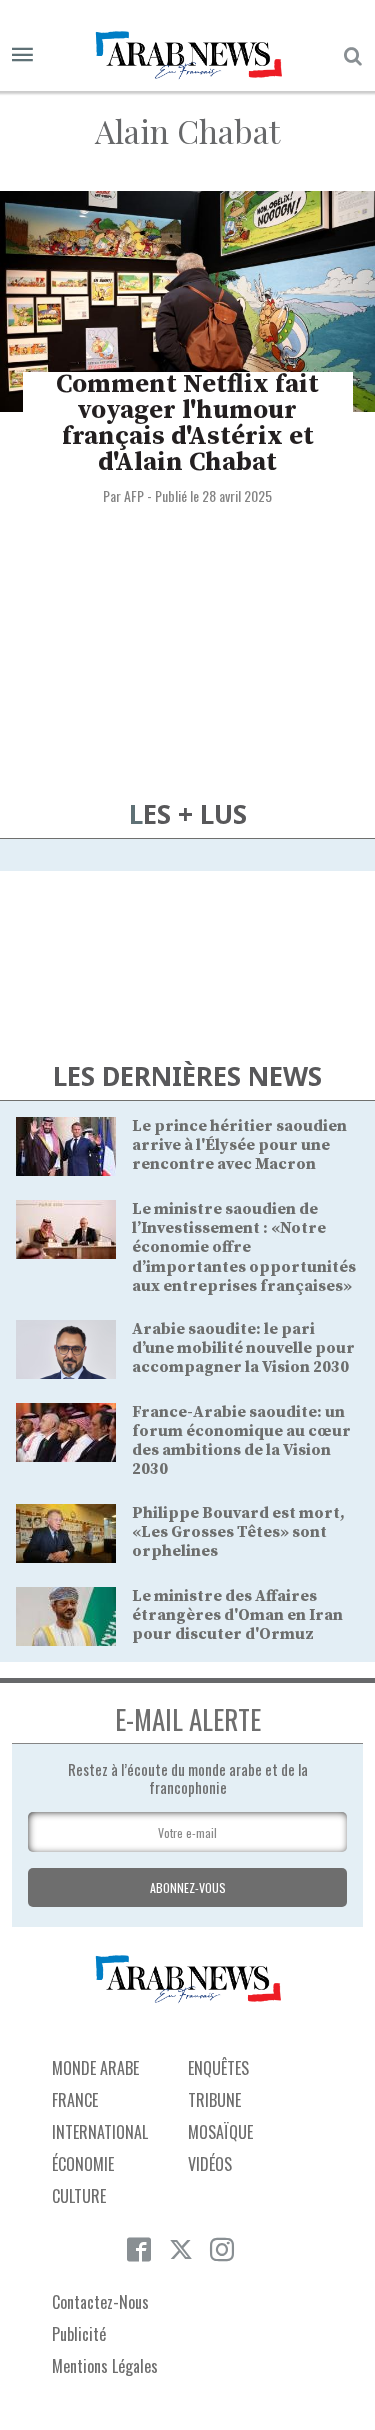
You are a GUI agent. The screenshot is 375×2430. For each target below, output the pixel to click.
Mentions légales (105, 2366)
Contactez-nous (100, 2302)
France (75, 2100)
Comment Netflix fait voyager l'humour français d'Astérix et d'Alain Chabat (187, 423)
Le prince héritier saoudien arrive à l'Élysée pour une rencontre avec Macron (239, 1145)
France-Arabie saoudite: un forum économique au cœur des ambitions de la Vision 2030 (241, 1441)
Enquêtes (218, 2068)
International (100, 2132)
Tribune (214, 2100)
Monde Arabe (95, 2068)
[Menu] (22, 55)
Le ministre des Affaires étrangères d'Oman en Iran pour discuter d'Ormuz (237, 1615)
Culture (79, 2196)
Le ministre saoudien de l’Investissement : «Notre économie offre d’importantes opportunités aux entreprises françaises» (244, 1247)
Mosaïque (220, 2132)
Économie (83, 2164)
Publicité (79, 2334)
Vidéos (210, 2164)
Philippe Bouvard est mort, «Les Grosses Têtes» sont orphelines (238, 1532)
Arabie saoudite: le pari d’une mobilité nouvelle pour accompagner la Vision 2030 (243, 1348)
